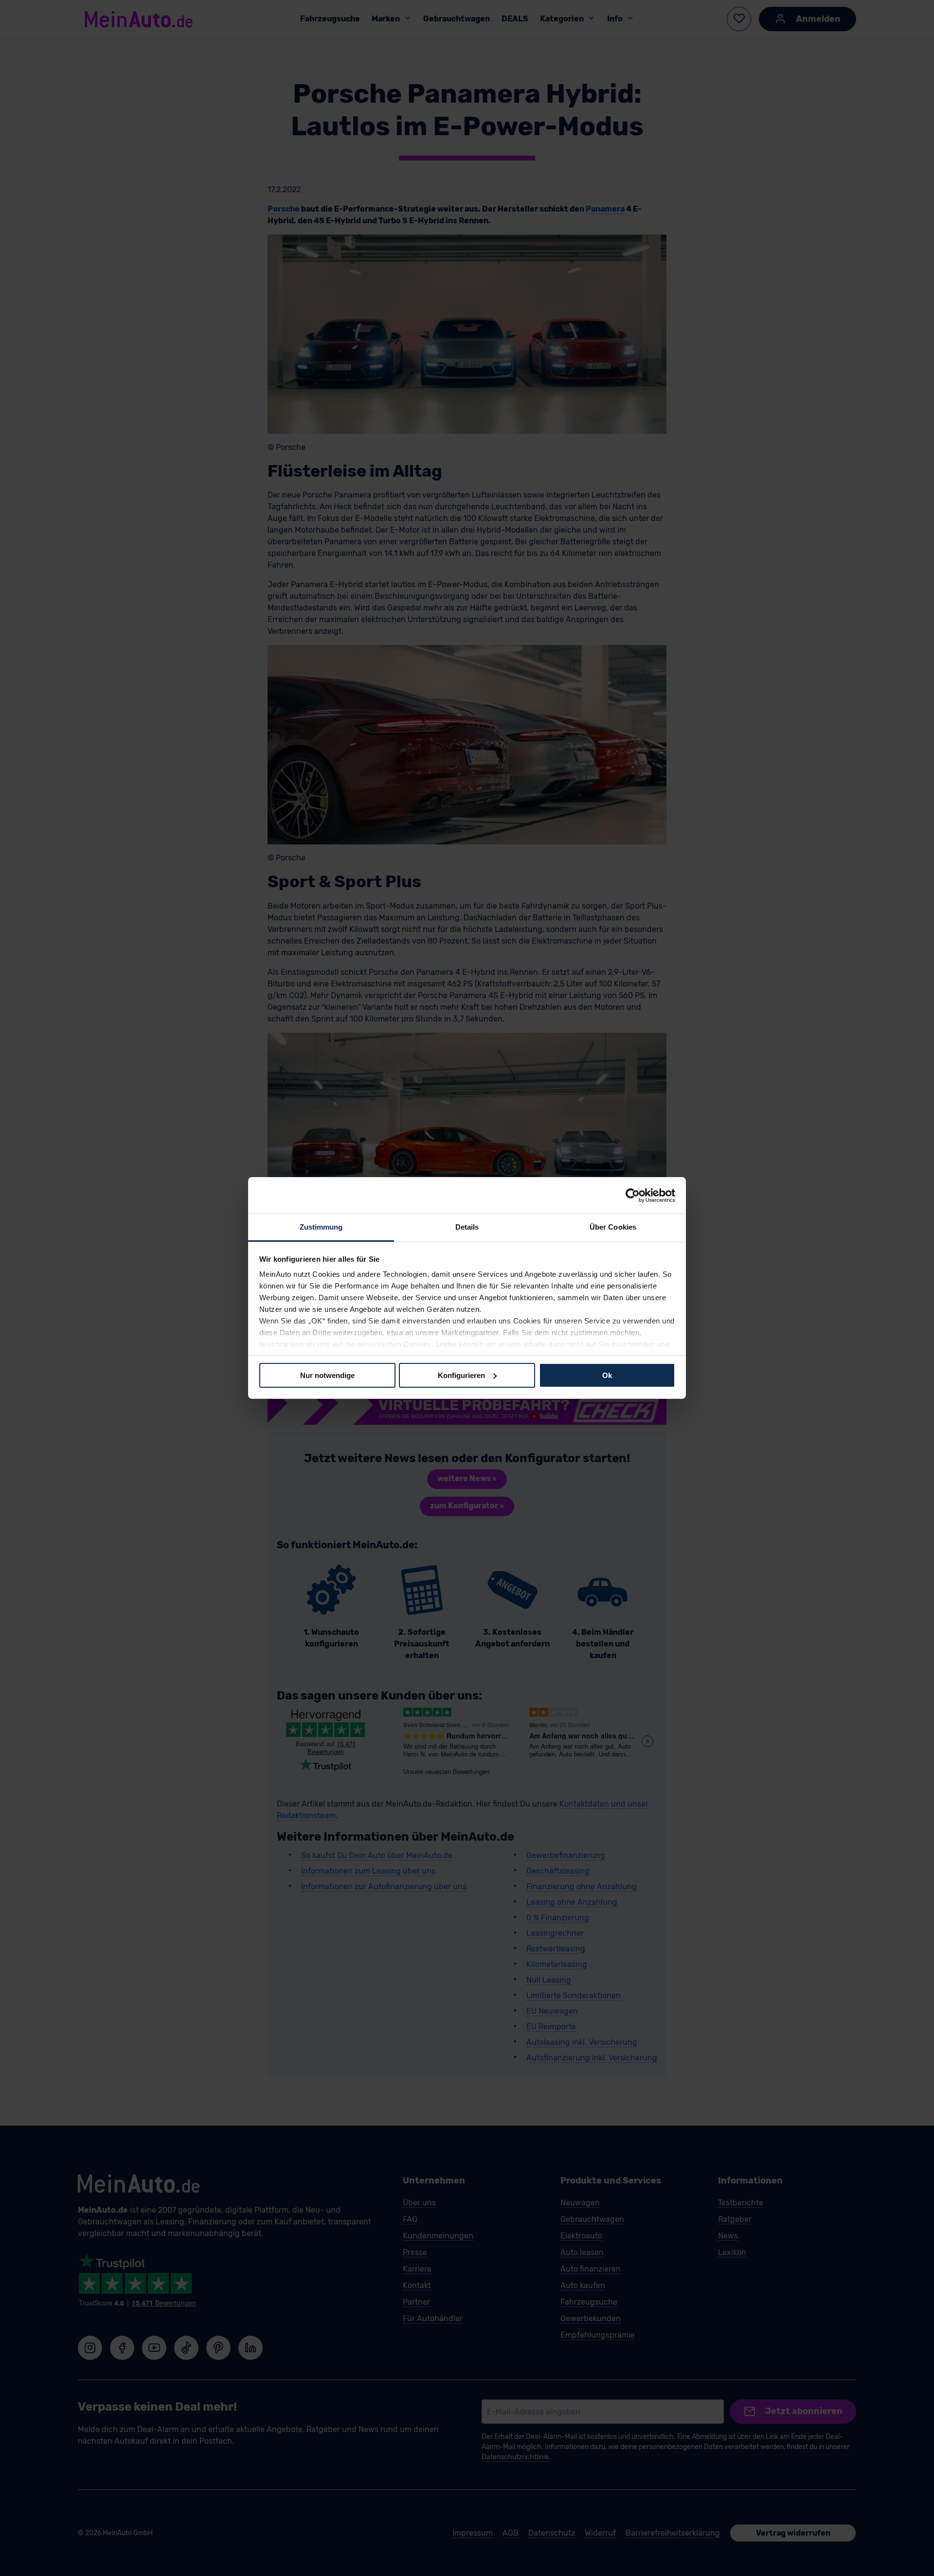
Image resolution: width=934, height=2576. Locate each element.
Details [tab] (467, 1227)
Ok (607, 1375)
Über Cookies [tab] (613, 1227)
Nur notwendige (327, 1375)
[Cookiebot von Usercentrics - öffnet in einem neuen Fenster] (633, 1195)
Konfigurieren (461, 1375)
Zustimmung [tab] (321, 1227)
